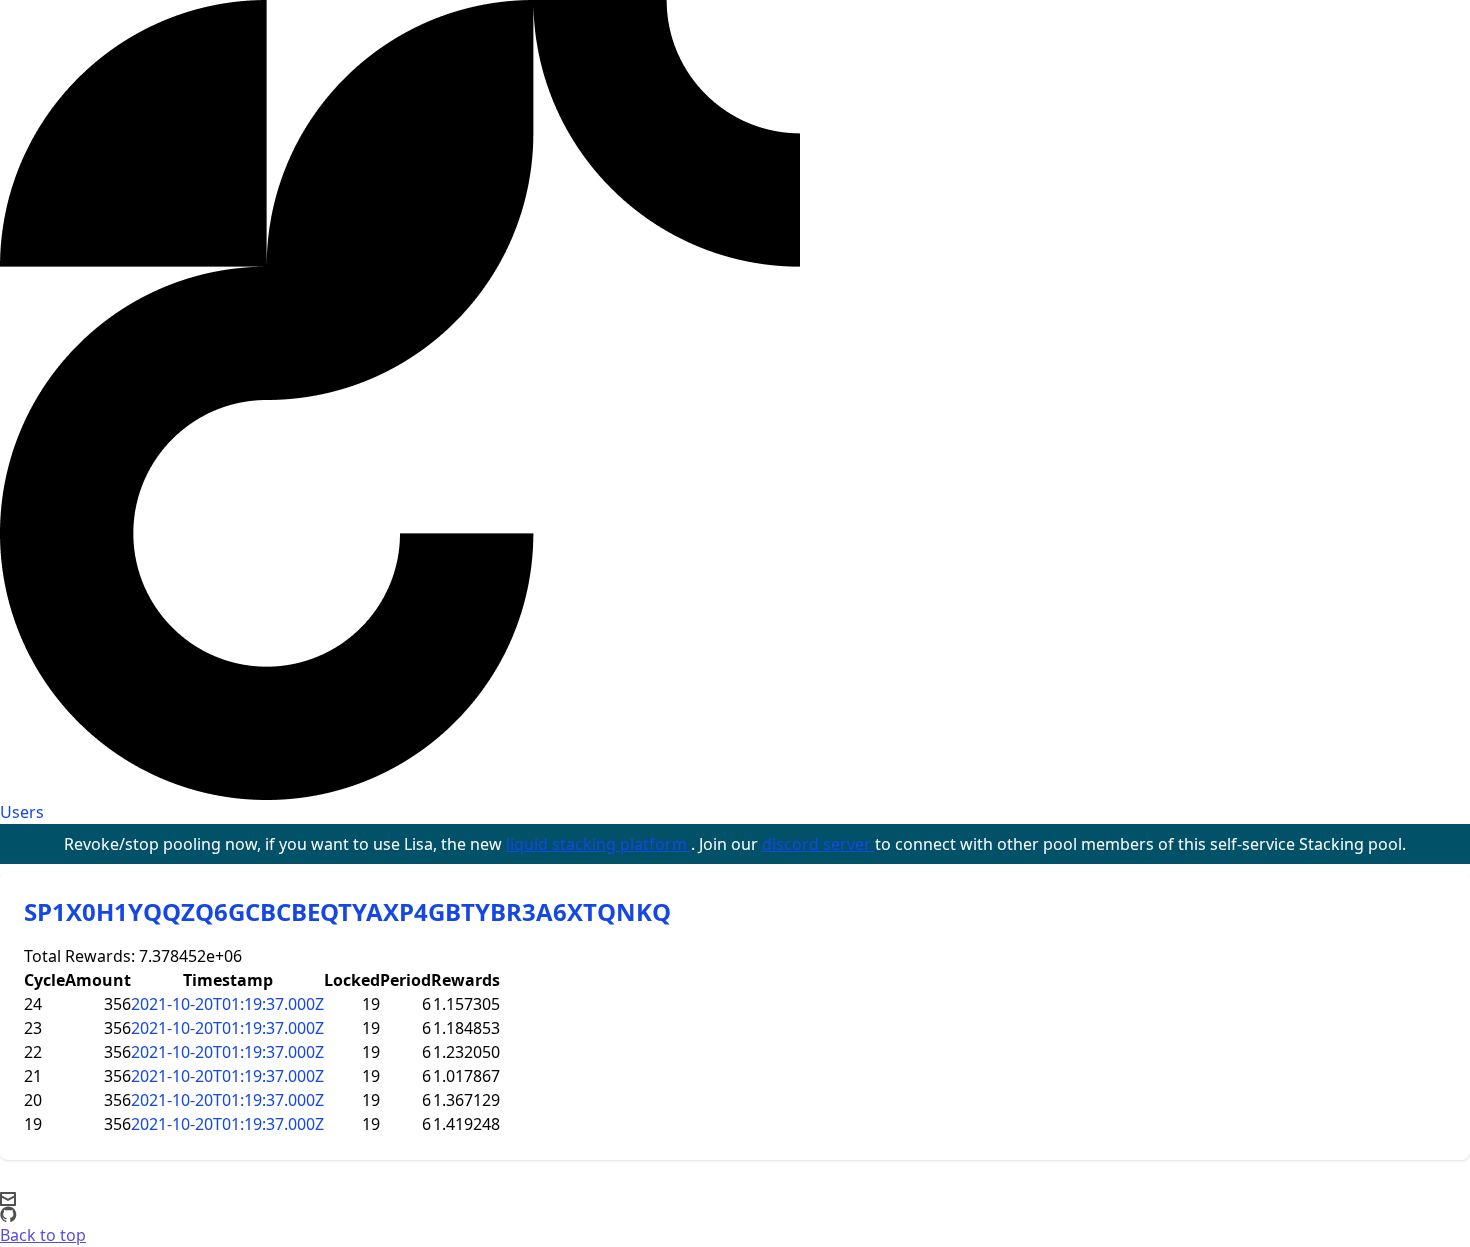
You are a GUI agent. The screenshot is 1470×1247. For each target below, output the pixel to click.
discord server (818, 844)
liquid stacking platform (598, 844)
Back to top (43, 1235)
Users (22, 812)
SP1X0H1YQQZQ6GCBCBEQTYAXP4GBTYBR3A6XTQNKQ (347, 911)
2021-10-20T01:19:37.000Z (227, 1004)
